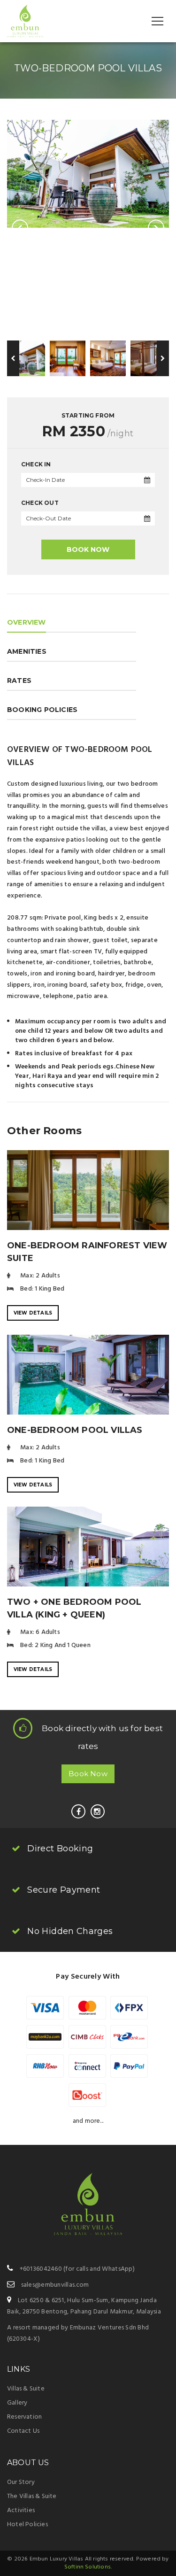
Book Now (88, 549)
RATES (19, 681)
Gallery (17, 2403)
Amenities (27, 651)
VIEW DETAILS (33, 1313)
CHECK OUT (40, 503)
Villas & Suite (26, 2389)
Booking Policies (42, 710)
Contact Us (23, 2431)
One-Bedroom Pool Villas (75, 1430)
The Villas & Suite (32, 2496)
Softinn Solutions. (88, 2567)
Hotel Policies (27, 2525)
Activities (21, 2510)
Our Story (21, 2482)
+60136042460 (41, 2269)
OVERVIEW (27, 622)
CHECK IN (36, 464)
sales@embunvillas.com (55, 2285)
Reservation (24, 2417)
